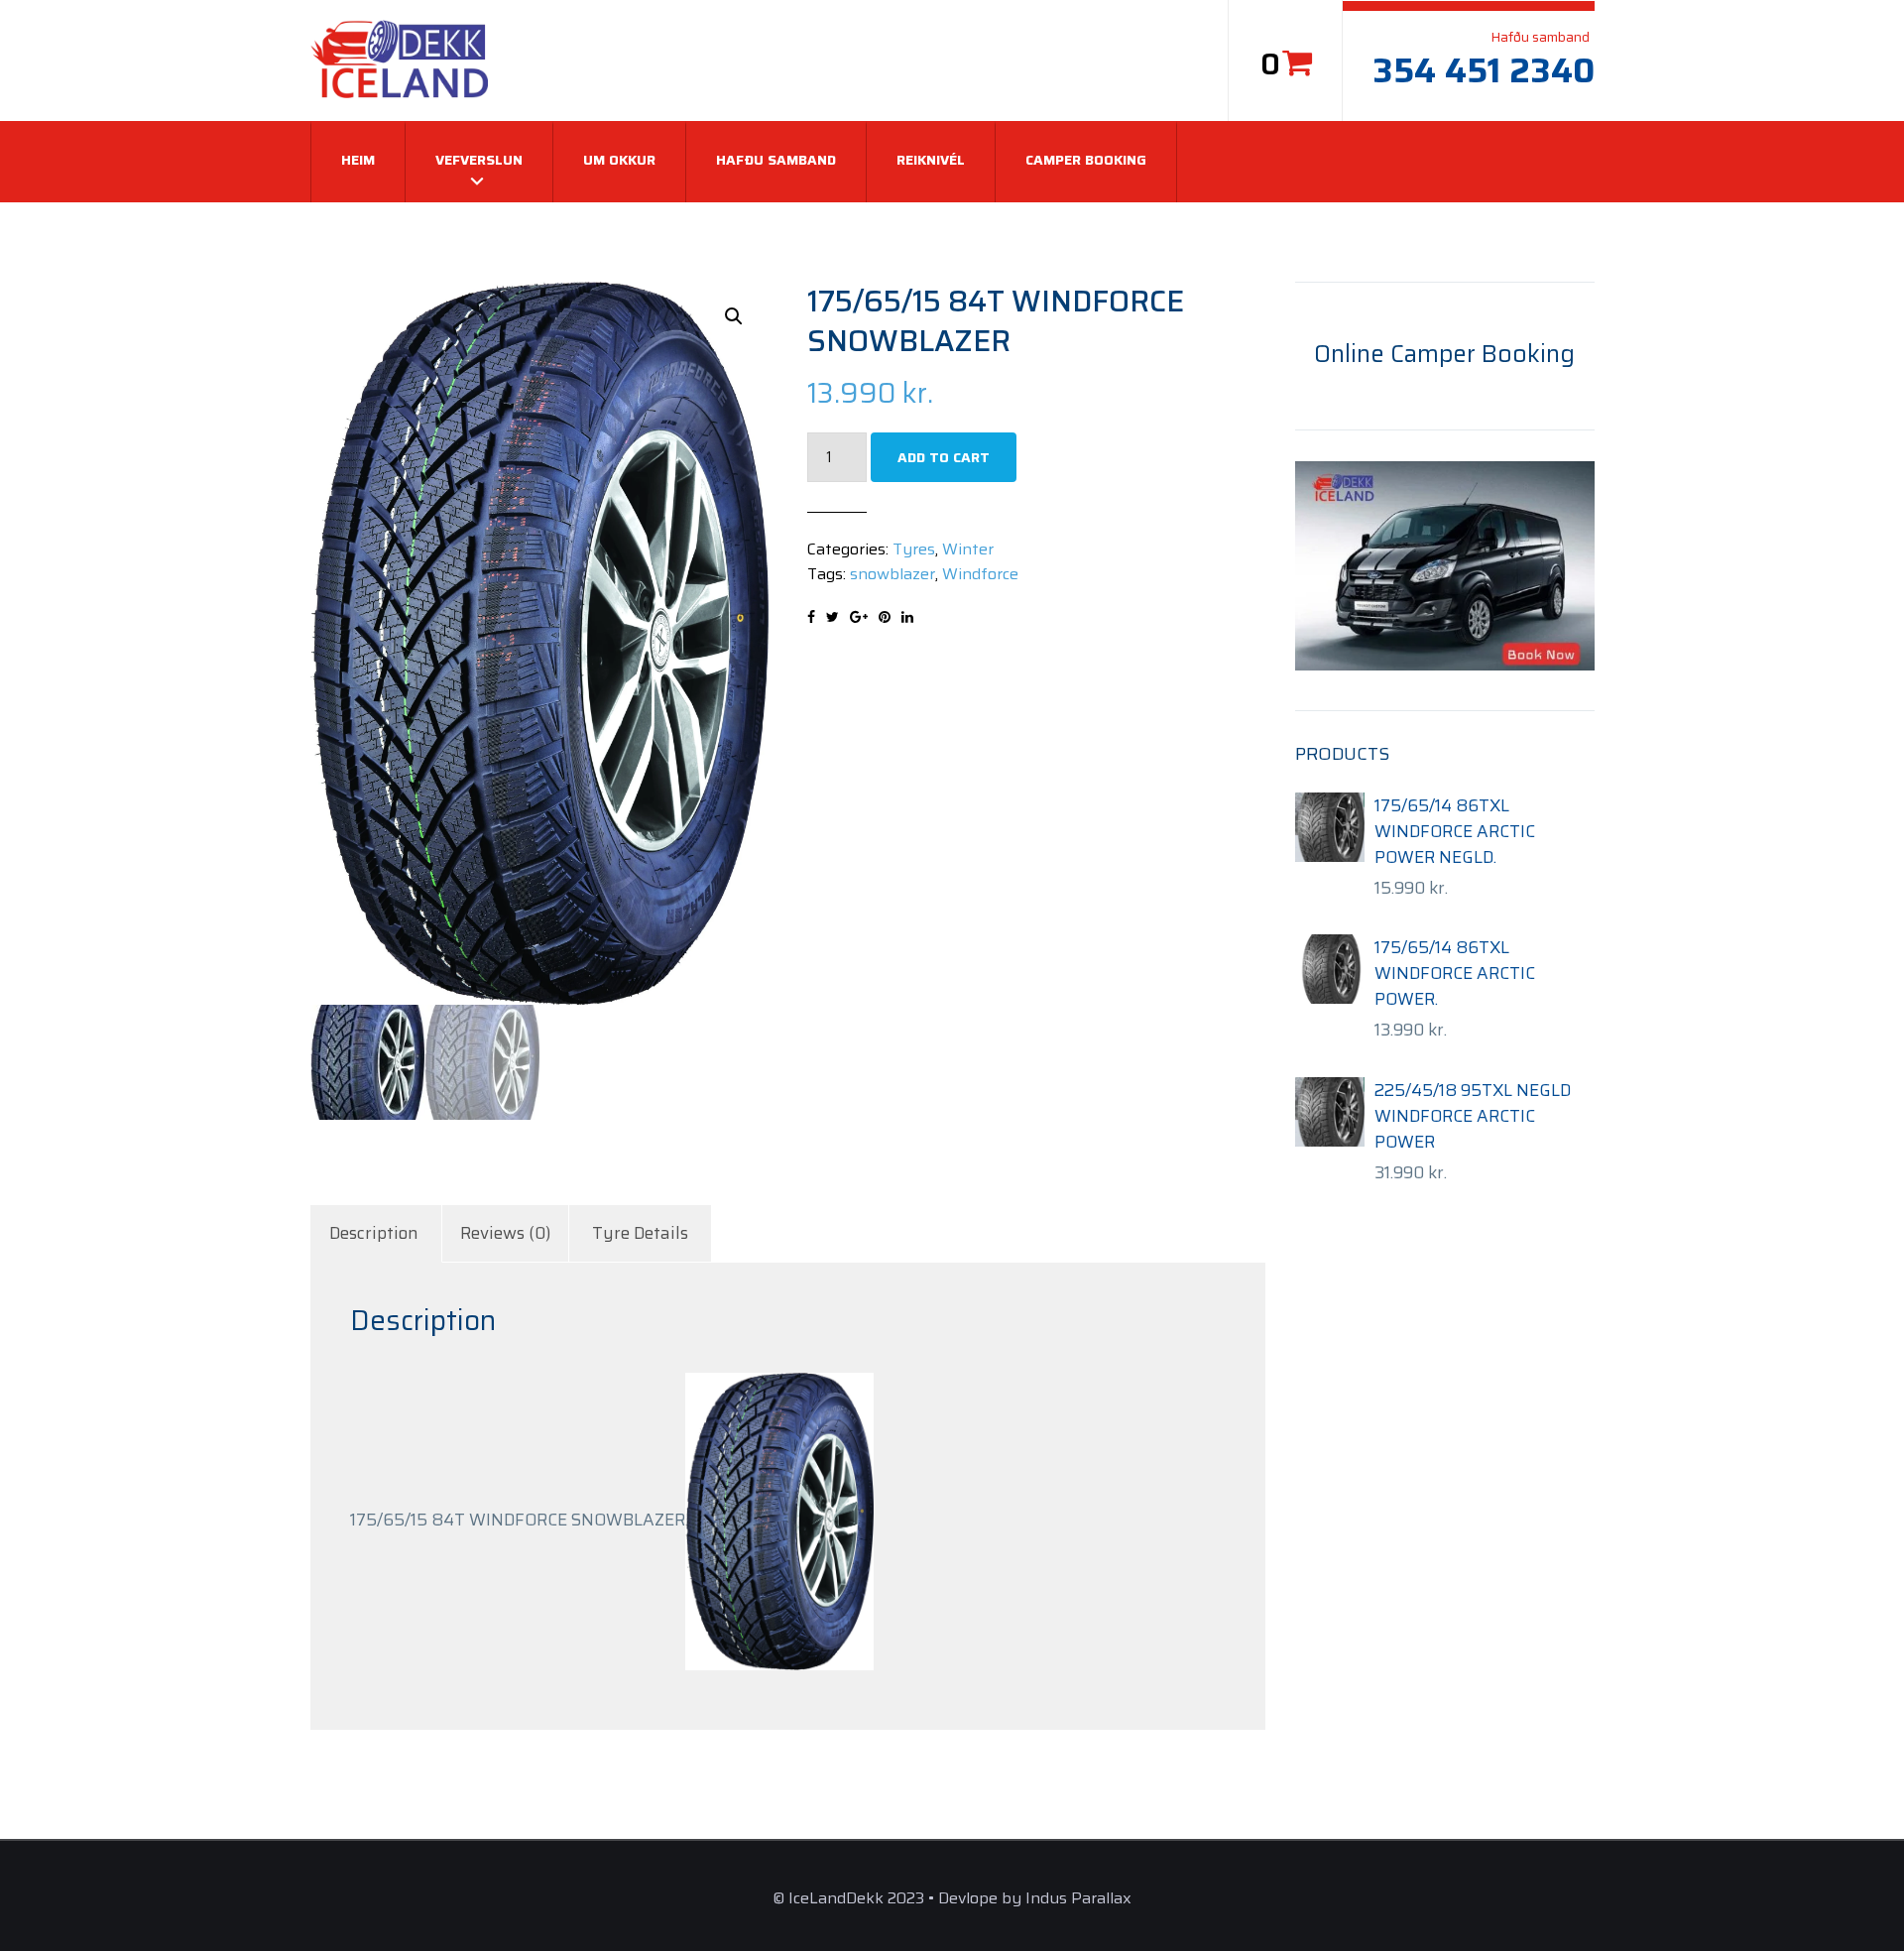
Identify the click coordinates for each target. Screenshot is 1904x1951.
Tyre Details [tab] (640, 1233)
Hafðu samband (776, 160)
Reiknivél (931, 160)
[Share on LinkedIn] (907, 617)
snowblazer (892, 574)
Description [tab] (374, 1233)
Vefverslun (479, 160)
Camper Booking (1086, 160)
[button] (734, 316)
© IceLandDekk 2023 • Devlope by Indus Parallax (952, 1898)
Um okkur (619, 160)
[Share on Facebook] (811, 617)
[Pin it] (885, 617)
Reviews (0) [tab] (505, 1233)
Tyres (914, 549)
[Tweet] (833, 617)
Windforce (980, 574)
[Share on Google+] (859, 617)
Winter (968, 549)
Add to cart (944, 457)
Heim (358, 160)
